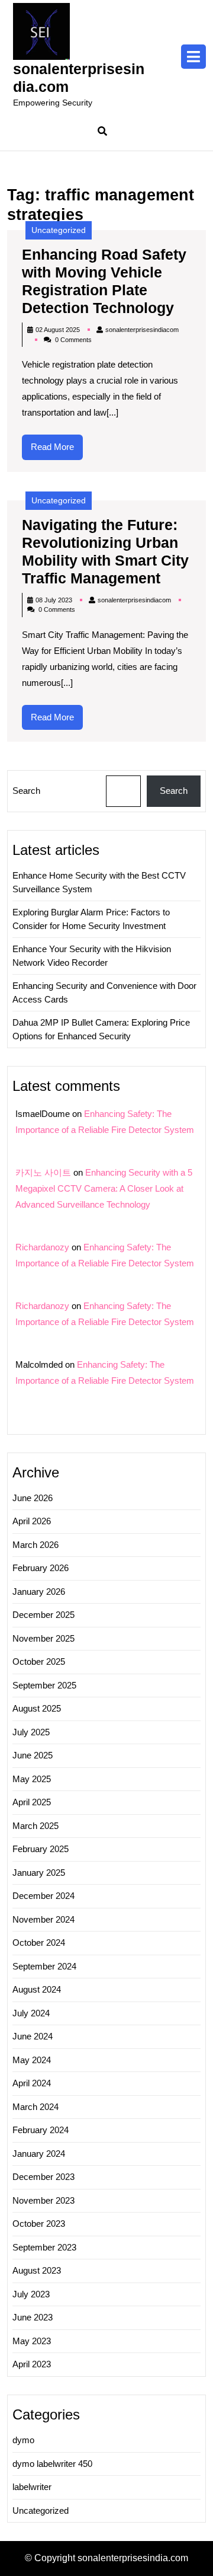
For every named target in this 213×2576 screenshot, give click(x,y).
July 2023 (31, 2294)
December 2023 (43, 2177)
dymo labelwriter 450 (52, 2464)
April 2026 (32, 1521)
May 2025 (32, 1779)
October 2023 (39, 2224)
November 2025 (43, 1638)
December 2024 (43, 1896)
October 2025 (39, 1662)
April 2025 (32, 1802)
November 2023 (43, 2200)
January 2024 (39, 2154)
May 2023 (32, 2341)
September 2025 (44, 1685)
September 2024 (44, 1966)
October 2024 (39, 1943)
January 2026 (39, 1592)
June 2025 (33, 1755)
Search (26, 791)
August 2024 (37, 1989)
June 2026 (33, 1498)
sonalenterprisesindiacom (142, 330)
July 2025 (31, 1732)
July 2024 (31, 2013)
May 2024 (32, 2060)
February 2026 (41, 1568)
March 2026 (35, 1545)
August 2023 (37, 2270)
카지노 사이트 (43, 1172)
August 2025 (37, 1708)
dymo (23, 2440)
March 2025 (35, 1826)
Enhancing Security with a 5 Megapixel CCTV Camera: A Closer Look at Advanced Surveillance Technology (104, 1188)
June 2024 (33, 2036)
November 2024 (43, 1919)
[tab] (193, 57)
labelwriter (32, 2487)
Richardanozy (42, 1247)
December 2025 (43, 1615)
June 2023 (33, 2317)
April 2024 (32, 2083)
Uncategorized (59, 230)
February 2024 (41, 2130)
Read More (57, 451)
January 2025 (39, 1873)
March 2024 (35, 2107)
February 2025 (41, 1849)
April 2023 (32, 2364)
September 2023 (44, 2247)
